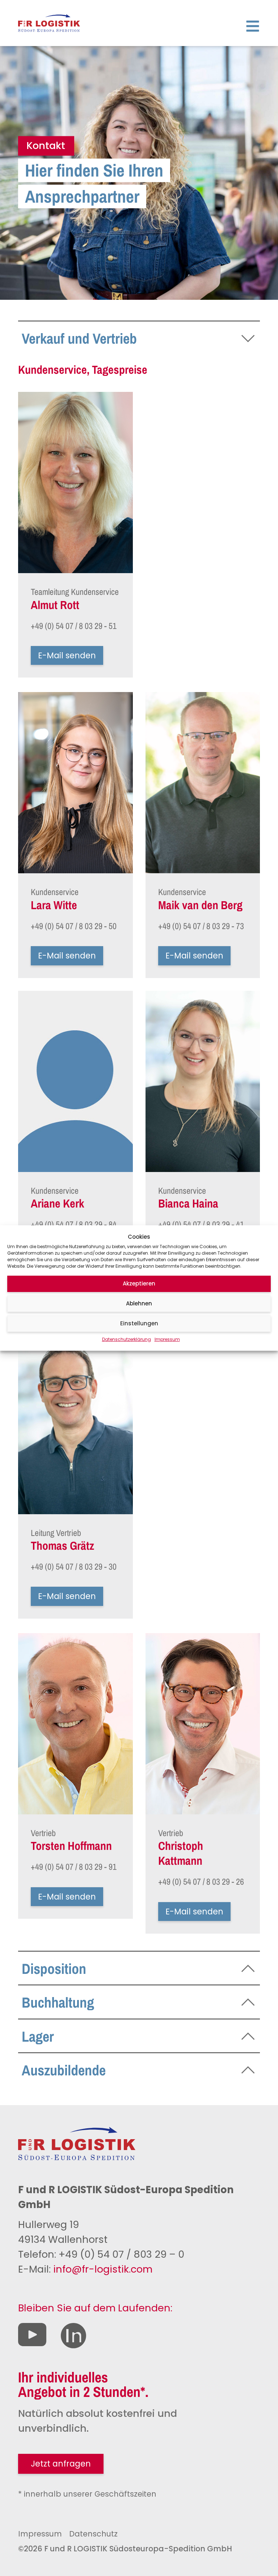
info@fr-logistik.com (103, 2269)
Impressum (167, 1339)
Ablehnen (139, 1303)
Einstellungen (139, 1323)
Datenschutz (93, 2534)
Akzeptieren (139, 1283)
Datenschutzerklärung (127, 1339)
